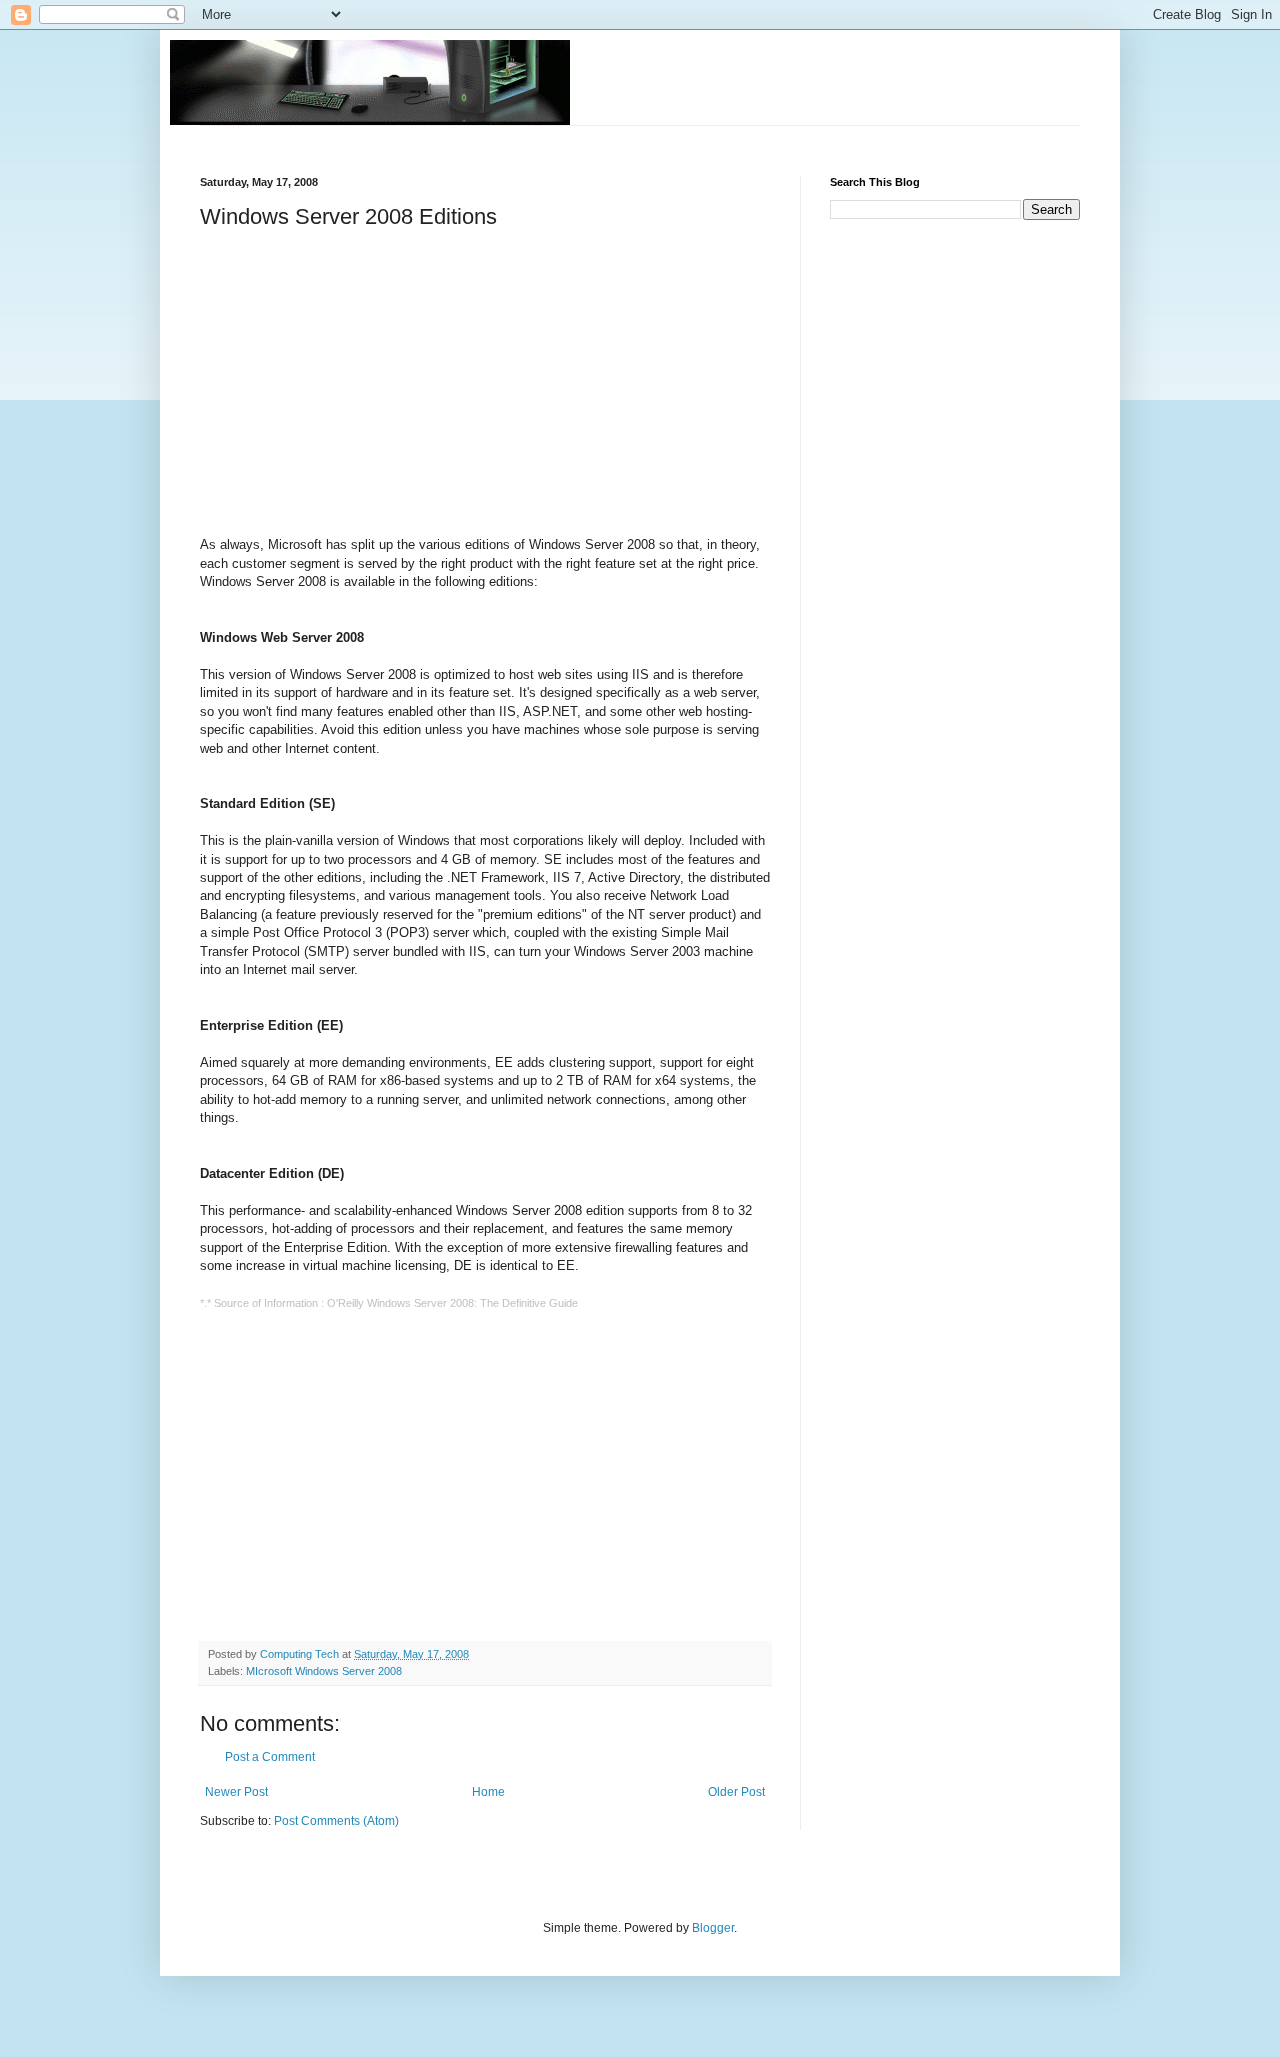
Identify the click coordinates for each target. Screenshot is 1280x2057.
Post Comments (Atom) (336, 1821)
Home (488, 1792)
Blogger (713, 1928)
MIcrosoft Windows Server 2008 (324, 1671)
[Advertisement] (564, 133)
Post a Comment (270, 1757)
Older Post (736, 1792)
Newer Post (236, 1792)
